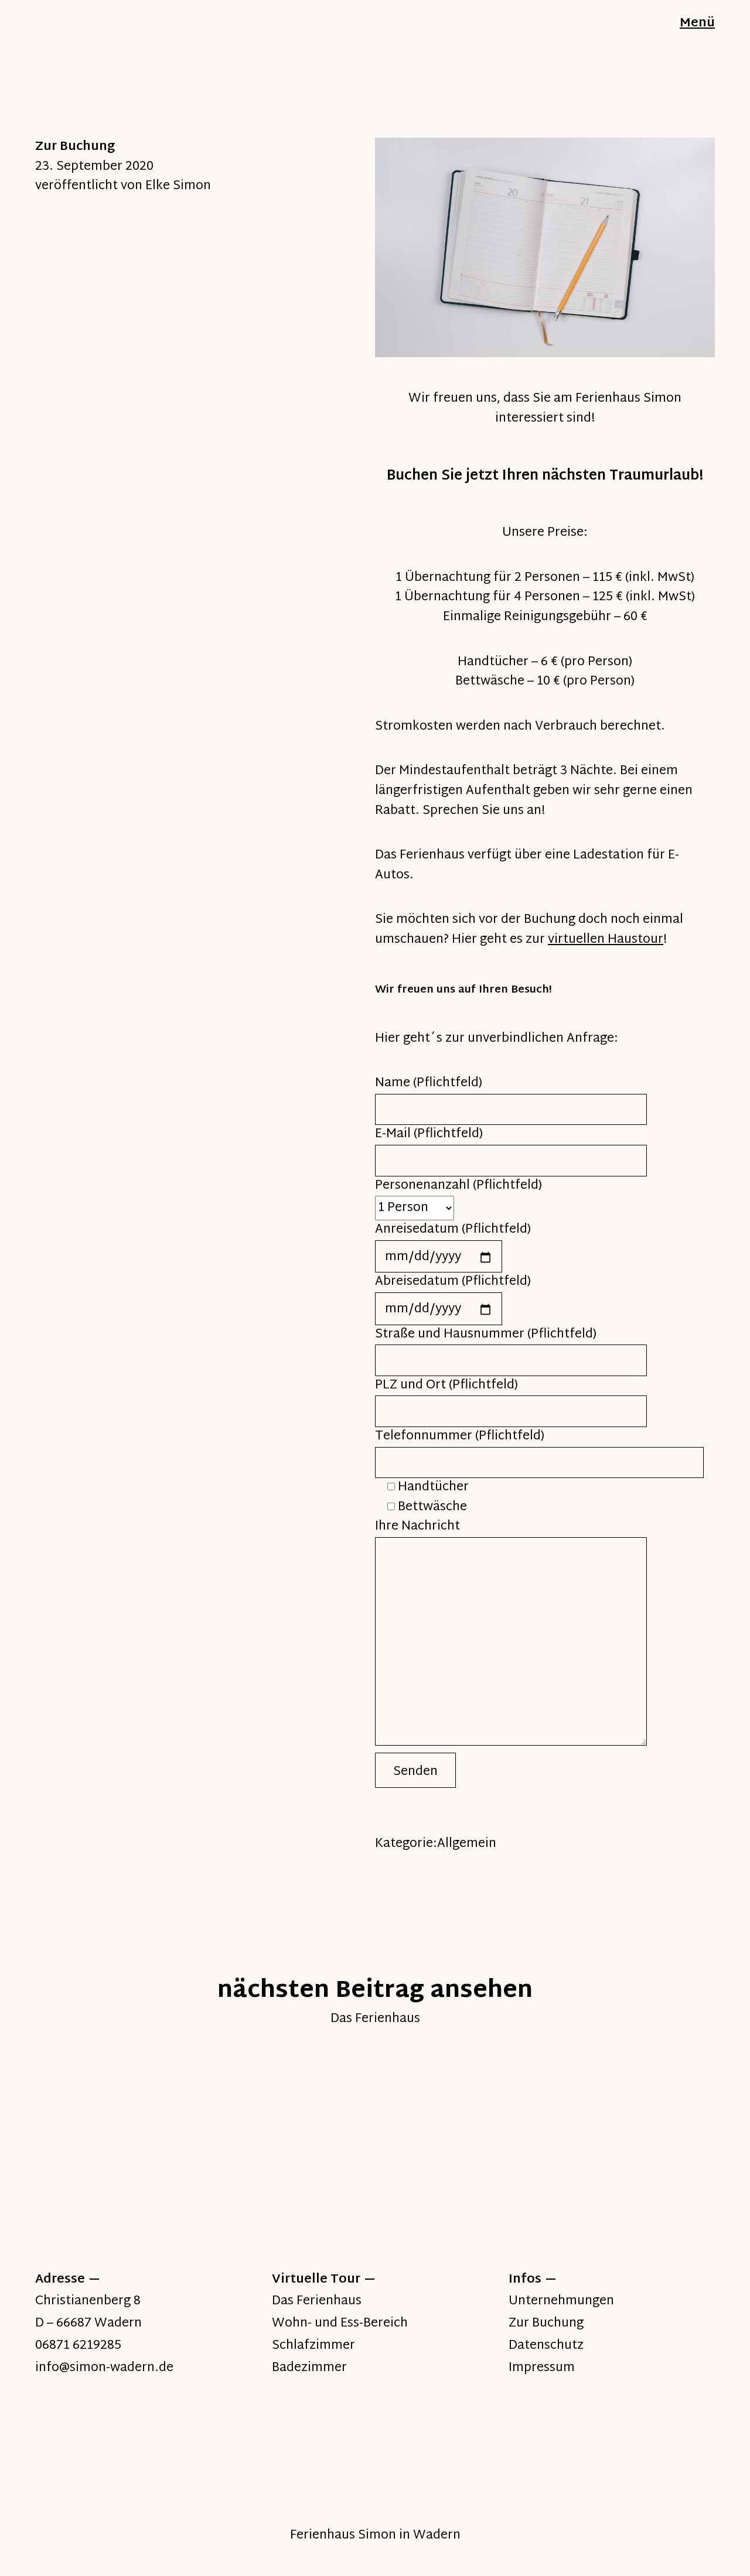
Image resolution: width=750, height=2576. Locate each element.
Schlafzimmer (313, 2346)
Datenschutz (546, 2346)
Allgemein (467, 1844)
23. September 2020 (94, 167)
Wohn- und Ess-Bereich (340, 2324)
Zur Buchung (546, 2324)
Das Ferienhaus (317, 2301)
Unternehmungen (561, 2301)
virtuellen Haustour (606, 940)
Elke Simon (178, 186)
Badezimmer (309, 2368)
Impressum (542, 2368)
